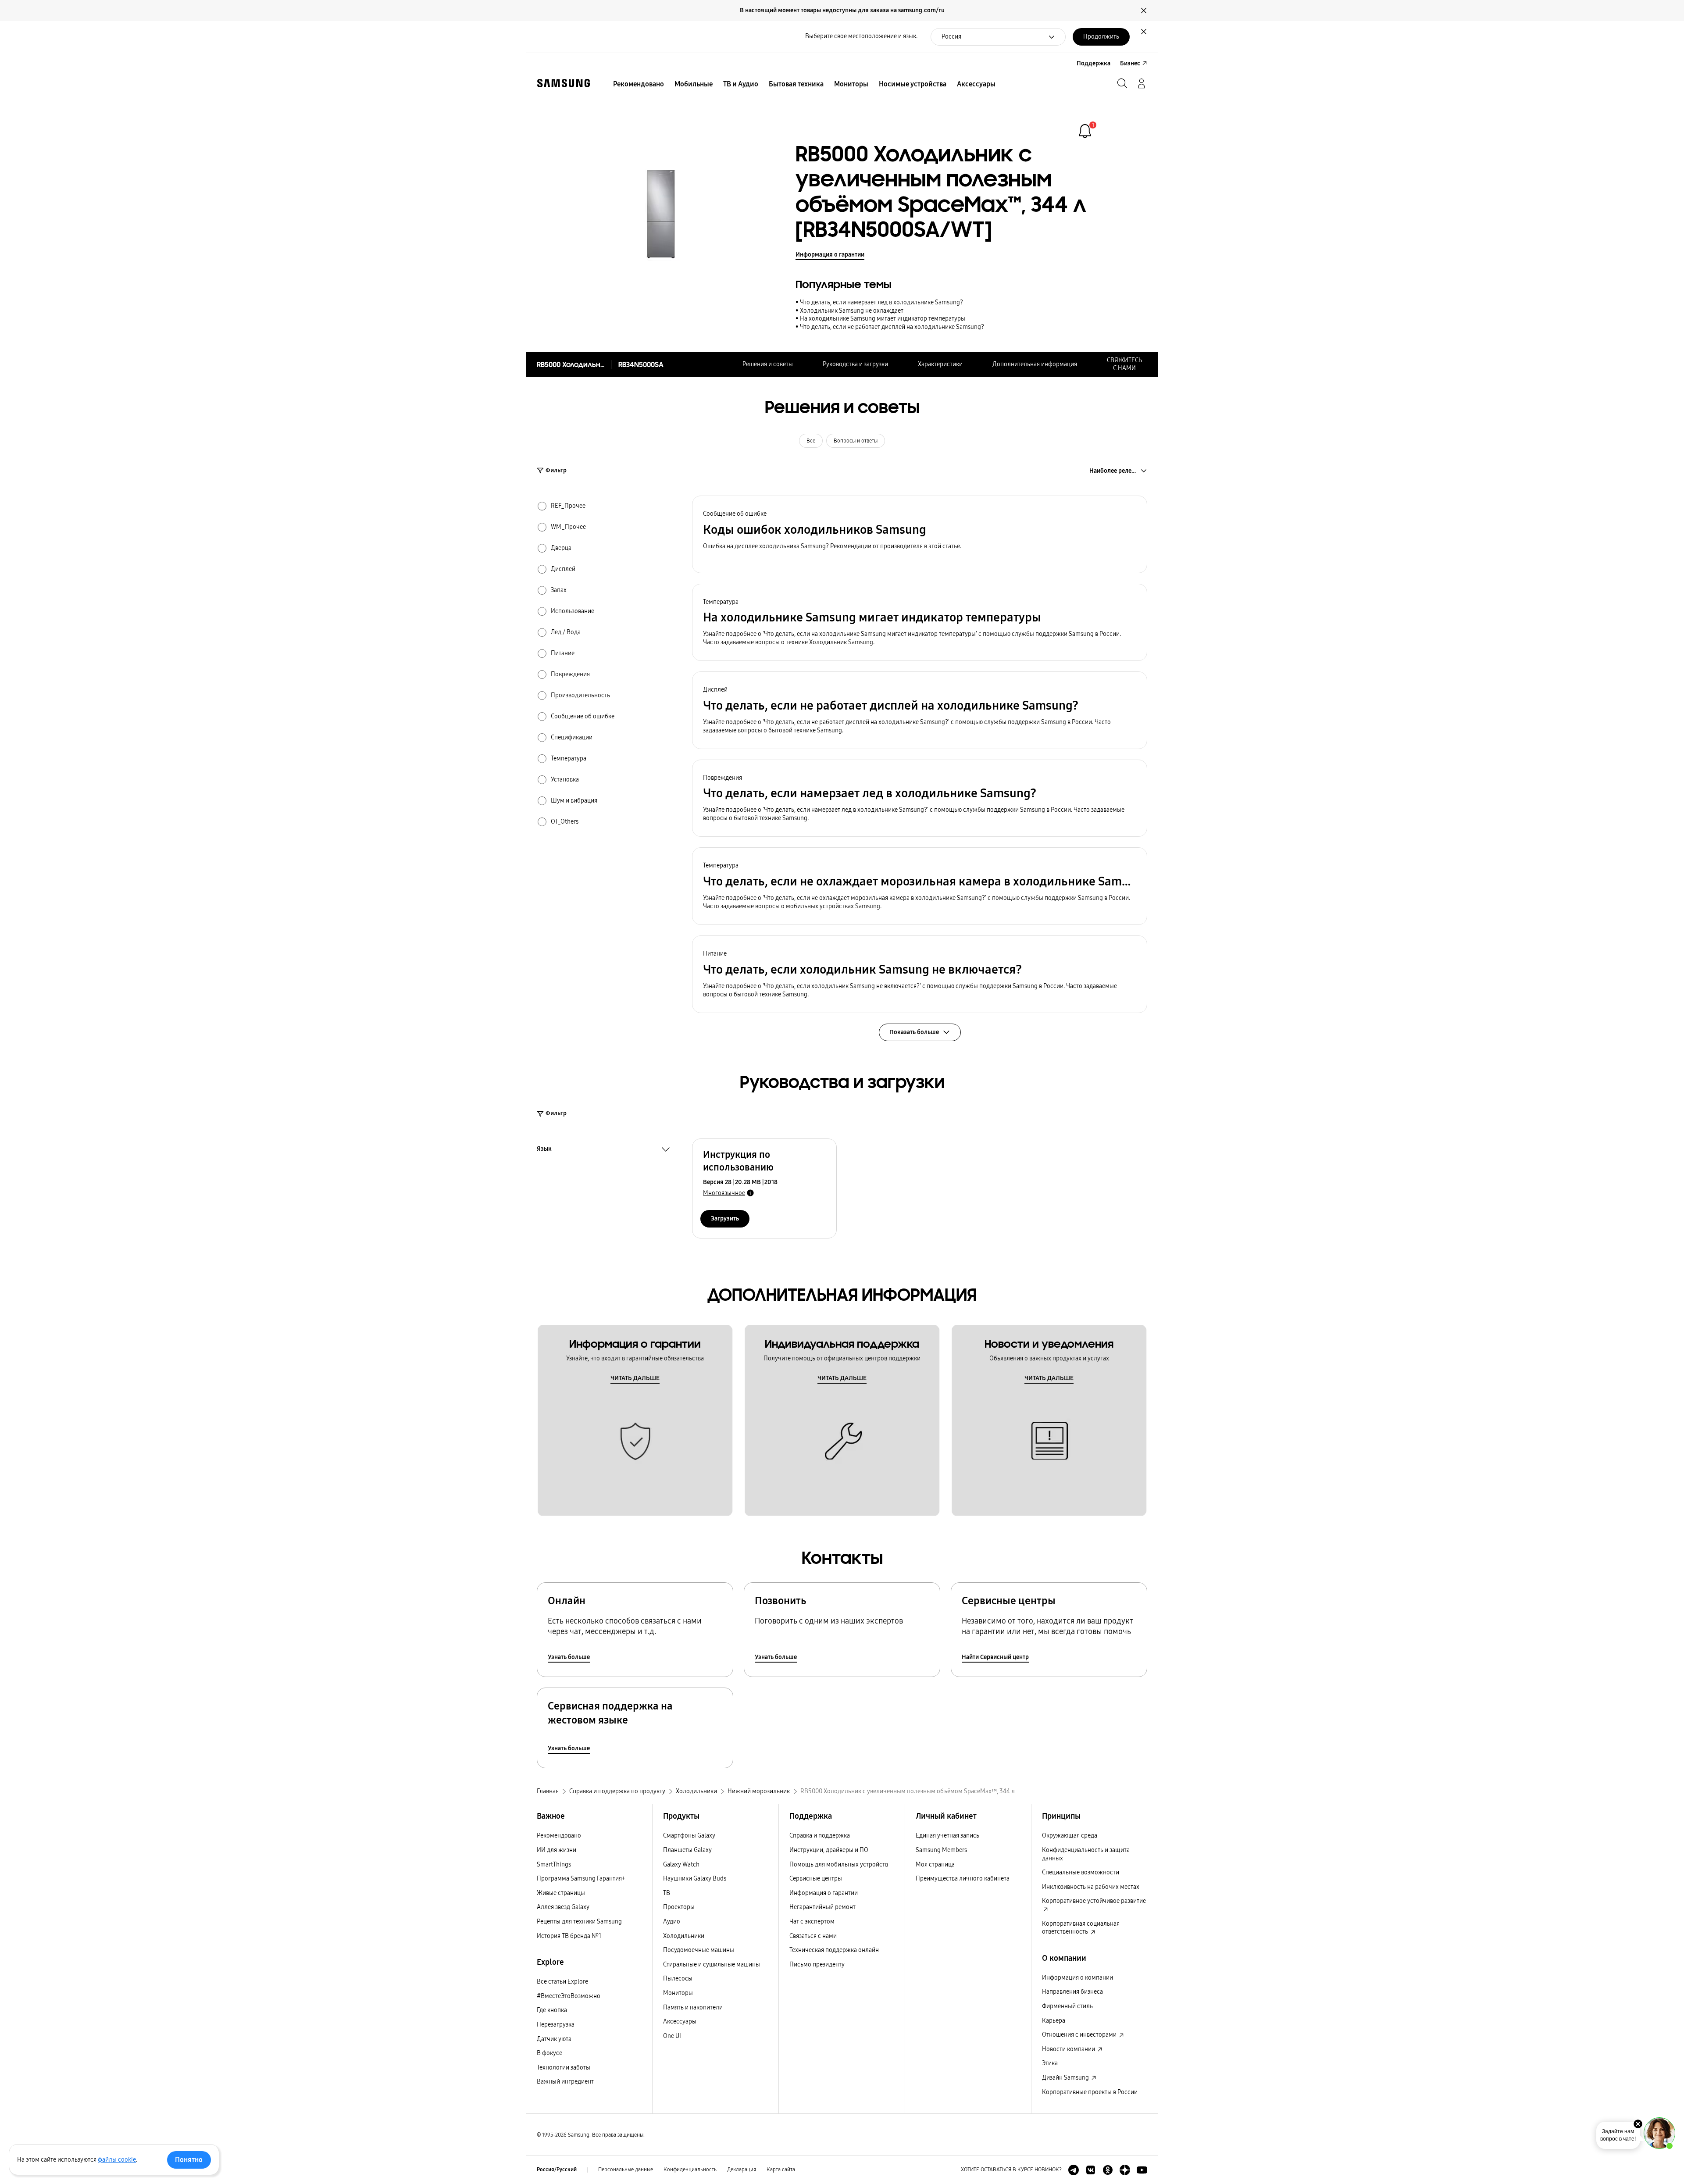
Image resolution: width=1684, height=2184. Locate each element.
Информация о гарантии (830, 255)
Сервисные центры (816, 1879)
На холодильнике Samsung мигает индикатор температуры (883, 319)
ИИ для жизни (557, 1850)
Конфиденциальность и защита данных (1086, 1854)
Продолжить (1101, 37)
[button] (920, 534)
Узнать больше (569, 1657)
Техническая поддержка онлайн (834, 1950)
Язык (544, 1150)
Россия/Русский (557, 2170)
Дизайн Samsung (1066, 2078)
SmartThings (554, 1865)
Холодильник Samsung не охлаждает (852, 311)
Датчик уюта (554, 2039)
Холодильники (684, 1936)
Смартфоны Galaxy (689, 1836)
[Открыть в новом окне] (1074, 2170)
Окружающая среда (1070, 1836)
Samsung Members (941, 1850)
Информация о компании (1077, 1978)
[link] (1085, 131)
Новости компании (1069, 2049)
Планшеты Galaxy (687, 1850)
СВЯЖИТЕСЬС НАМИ (1124, 364)
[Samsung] (564, 83)
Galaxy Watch (681, 1865)
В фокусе (549, 2053)
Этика (1050, 2063)
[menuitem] (639, 84)
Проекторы (679, 1907)
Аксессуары (680, 2022)
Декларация (742, 2170)
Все (811, 441)
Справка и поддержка (820, 1836)
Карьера (1054, 2021)
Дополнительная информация (1035, 364)
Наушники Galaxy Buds (695, 1879)
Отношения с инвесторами (1080, 2035)
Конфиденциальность (690, 2170)
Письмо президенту (817, 1965)
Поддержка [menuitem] (1094, 63)
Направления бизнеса (1072, 1992)
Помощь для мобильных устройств (839, 1865)
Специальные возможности (1081, 1872)
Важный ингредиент (565, 2082)
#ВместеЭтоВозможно (569, 1996)
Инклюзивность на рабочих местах (1091, 1887)
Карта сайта (781, 2170)
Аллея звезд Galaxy (563, 1907)
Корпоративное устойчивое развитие (1094, 1901)
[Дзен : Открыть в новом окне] (1125, 2170)
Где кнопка (552, 2010)
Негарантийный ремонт (822, 1907)
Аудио (672, 1922)
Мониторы (678, 1993)
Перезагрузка (556, 2025)
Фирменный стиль (1067, 2006)
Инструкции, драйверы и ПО (829, 1850)
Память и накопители (693, 2007)
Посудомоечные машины (699, 1950)
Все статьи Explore (562, 1982)
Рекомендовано (559, 1836)
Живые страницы (561, 1893)
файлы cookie (117, 2160)
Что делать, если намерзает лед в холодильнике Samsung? (881, 302)
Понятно (189, 2160)
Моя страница (935, 1865)
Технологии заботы (564, 2068)
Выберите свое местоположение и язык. (861, 36)
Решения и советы (768, 364)
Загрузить (725, 1219)
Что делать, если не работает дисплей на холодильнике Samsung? (892, 327)
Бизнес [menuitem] (1130, 63)
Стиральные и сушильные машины (712, 1965)
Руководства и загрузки (855, 364)
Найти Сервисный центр (995, 1657)
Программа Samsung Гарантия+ (581, 1879)
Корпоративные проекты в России (1090, 2092)
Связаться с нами (813, 1936)
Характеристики (940, 364)
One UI (672, 2036)
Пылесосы (678, 1979)
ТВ (667, 1893)
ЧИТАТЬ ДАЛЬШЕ (635, 1378)
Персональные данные (626, 2170)
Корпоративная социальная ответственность (1081, 1928)
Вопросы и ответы (856, 441)
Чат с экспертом (812, 1922)
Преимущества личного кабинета (963, 1879)
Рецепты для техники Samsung (579, 1922)
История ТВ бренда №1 (569, 1936)
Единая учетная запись (947, 1836)
